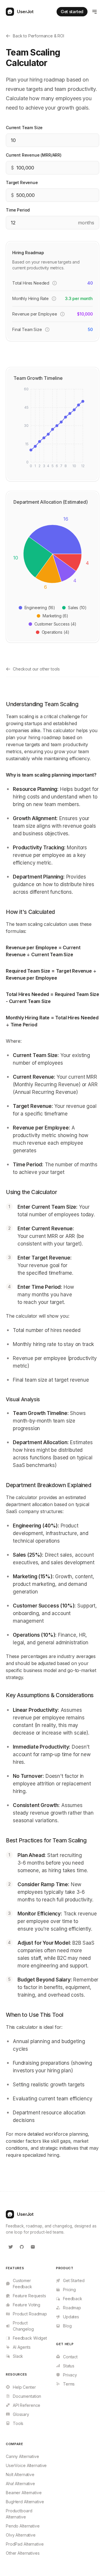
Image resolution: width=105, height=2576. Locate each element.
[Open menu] (94, 12)
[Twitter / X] (10, 2247)
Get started (72, 12)
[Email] (33, 2247)
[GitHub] (22, 2247)
